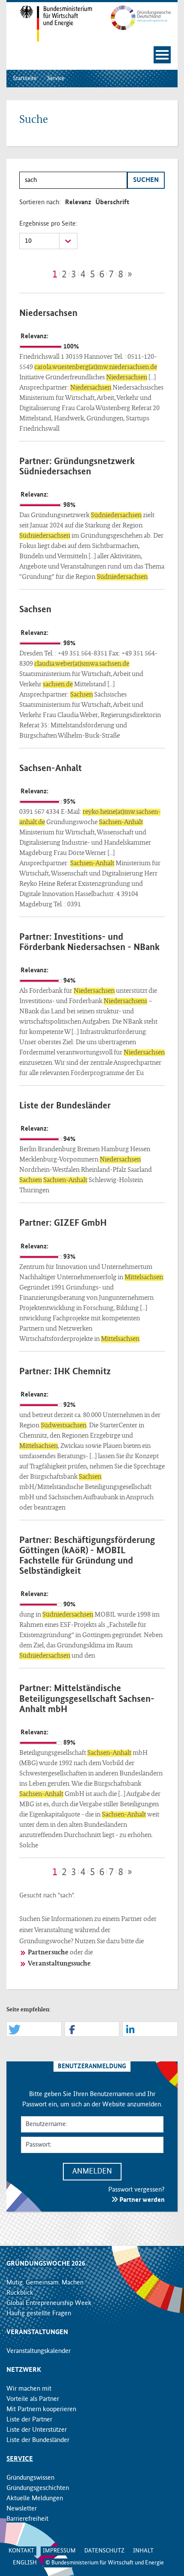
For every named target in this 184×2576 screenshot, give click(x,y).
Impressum (59, 2551)
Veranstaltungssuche (59, 1964)
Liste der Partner (29, 2420)
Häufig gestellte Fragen (39, 2314)
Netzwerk (24, 2370)
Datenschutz (104, 2551)
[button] (34, 2030)
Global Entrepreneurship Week (49, 2303)
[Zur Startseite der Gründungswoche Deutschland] (135, 18)
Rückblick (20, 2293)
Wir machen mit (29, 2389)
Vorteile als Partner (33, 2399)
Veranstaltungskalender (39, 2351)
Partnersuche (48, 1953)
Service (56, 78)
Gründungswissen (30, 2478)
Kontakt (21, 2551)
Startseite (25, 78)
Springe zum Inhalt (92, 4)
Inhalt (143, 2551)
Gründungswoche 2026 (46, 2264)
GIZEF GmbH (80, 1223)
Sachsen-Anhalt (50, 768)
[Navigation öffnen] (162, 55)
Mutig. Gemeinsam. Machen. (46, 2283)
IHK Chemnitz (82, 1372)
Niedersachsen (48, 313)
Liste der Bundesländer (65, 1106)
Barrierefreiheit (27, 2519)
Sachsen (35, 610)
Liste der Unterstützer (37, 2430)
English (25, 2563)
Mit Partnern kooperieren (41, 2409)
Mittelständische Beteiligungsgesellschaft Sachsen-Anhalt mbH (87, 1699)
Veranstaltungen (37, 2332)
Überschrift (112, 203)
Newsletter (22, 2509)
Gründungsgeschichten (38, 2488)
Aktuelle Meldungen (35, 2499)
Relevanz (78, 203)
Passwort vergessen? (137, 2190)
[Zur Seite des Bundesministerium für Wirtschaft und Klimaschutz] (49, 24)
